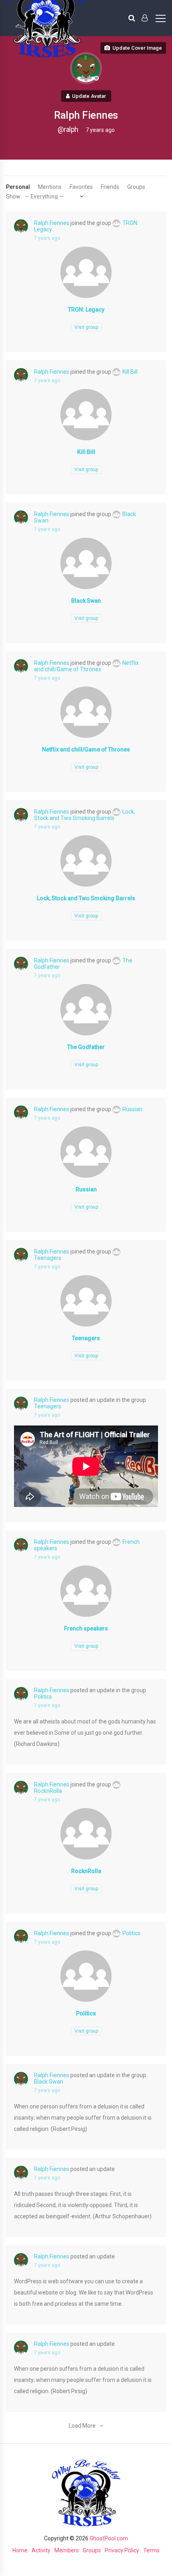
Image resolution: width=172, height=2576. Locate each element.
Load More (82, 2426)
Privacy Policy (122, 2550)
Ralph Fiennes (52, 223)
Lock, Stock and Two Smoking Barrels (85, 815)
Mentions (50, 187)
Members (67, 2550)
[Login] (145, 18)
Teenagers (86, 1338)
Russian (132, 1109)
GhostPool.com (109, 2538)
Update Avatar (89, 96)
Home (20, 2550)
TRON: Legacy (86, 310)
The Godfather (86, 1047)
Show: (14, 196)
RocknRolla (86, 1871)
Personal (18, 187)
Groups (136, 187)
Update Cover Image (137, 48)
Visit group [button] (86, 327)
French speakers (86, 1628)
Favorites (81, 187)
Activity (41, 2550)
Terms (151, 2550)
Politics (43, 1697)
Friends (110, 187)
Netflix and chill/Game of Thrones (86, 666)
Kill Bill (130, 372)
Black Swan (86, 601)
